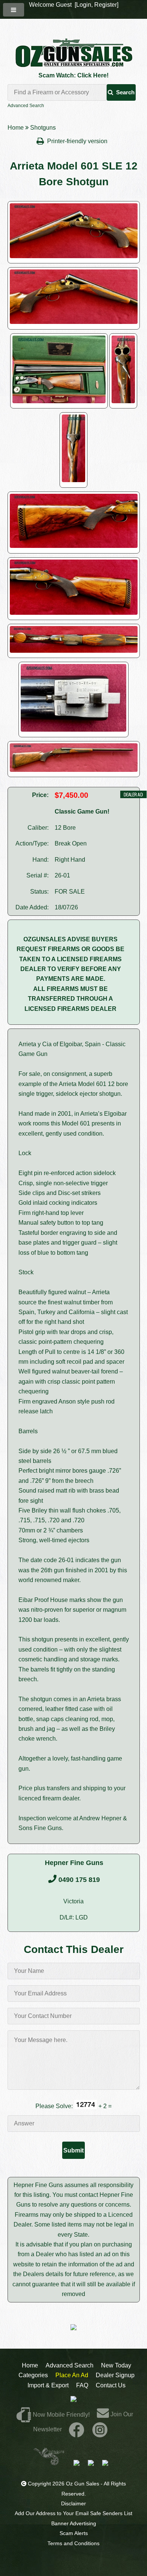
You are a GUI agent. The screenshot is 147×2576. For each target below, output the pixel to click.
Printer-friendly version (78, 141)
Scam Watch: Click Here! (73, 75)
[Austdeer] (77, 2463)
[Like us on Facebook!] (77, 2429)
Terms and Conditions (73, 2543)
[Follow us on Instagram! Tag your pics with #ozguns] (100, 2429)
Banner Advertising (74, 2523)
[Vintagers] (49, 2463)
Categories (33, 2375)
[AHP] (105, 2463)
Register (106, 5)
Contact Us (111, 2385)
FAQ (82, 2385)
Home (16, 128)
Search (125, 92)
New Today (116, 2365)
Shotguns (43, 128)
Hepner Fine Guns (74, 1863)
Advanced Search (26, 106)
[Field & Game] (91, 2463)
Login (84, 5)
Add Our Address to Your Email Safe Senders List (73, 2513)
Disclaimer (73, 2503)
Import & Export (48, 2385)
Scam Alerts (74, 2533)
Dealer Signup (115, 2375)
